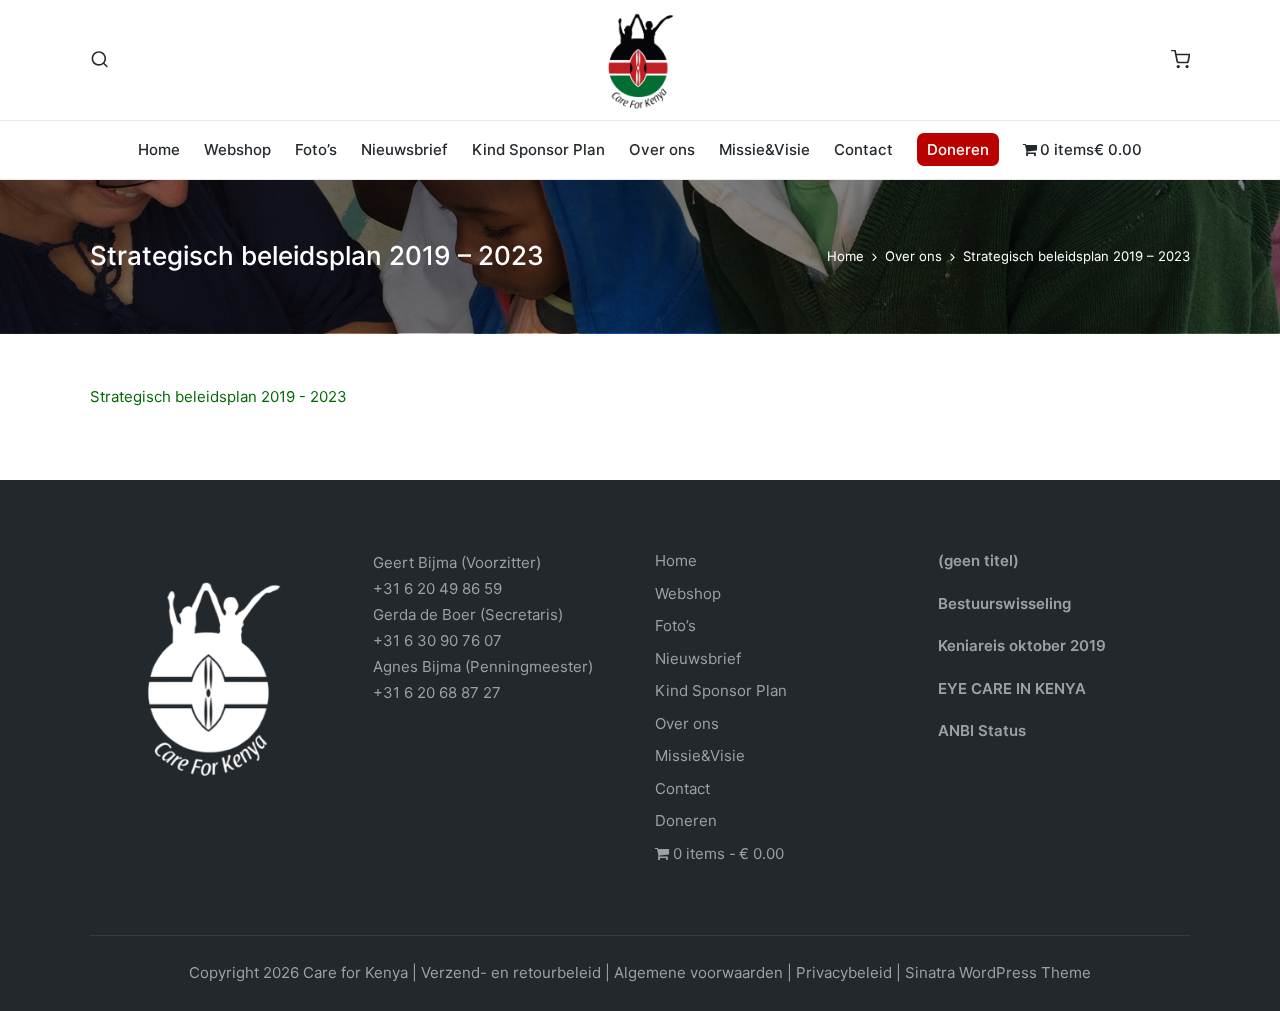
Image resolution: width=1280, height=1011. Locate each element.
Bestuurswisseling (1004, 603)
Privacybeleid (844, 972)
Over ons (687, 723)
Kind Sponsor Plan (721, 690)
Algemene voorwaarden (698, 972)
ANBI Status (982, 730)
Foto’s (675, 625)
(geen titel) (978, 560)
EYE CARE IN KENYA (1012, 688)
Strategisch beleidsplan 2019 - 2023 (218, 396)
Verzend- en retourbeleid (511, 972)
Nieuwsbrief (698, 658)
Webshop (688, 593)
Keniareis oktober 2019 (1022, 645)
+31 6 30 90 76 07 (437, 640)
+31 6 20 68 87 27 (437, 692)
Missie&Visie (700, 755)
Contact (682, 788)
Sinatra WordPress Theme (998, 972)
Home (676, 560)
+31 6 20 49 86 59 (437, 588)
